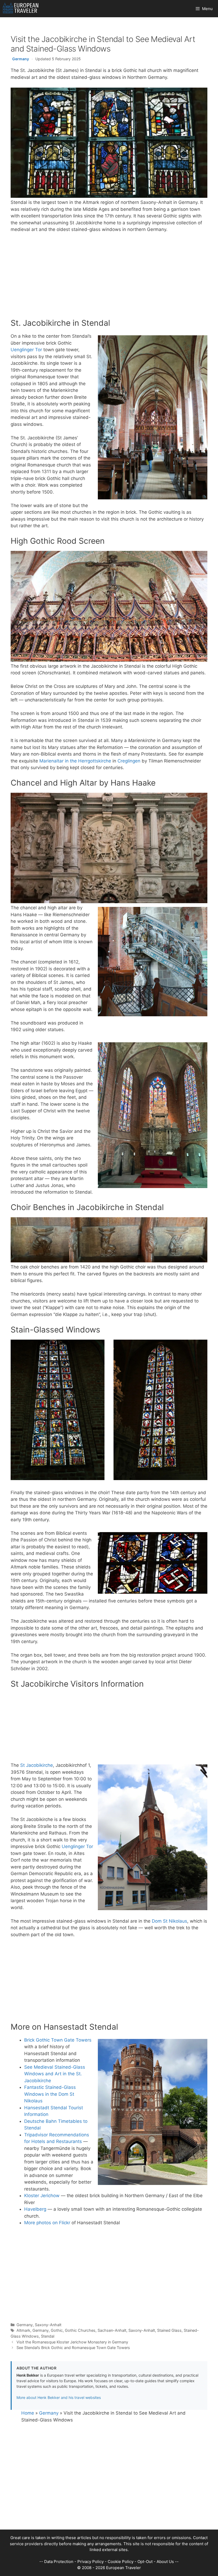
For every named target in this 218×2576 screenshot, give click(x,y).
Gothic (57, 2330)
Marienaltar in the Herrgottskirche (75, 761)
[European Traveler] (21, 9)
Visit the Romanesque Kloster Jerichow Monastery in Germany (72, 2342)
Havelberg (35, 2209)
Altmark (23, 2330)
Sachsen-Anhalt (112, 2330)
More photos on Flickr (47, 2223)
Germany (21, 59)
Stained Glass (169, 2330)
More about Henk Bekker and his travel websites (59, 2397)
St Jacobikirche (37, 1765)
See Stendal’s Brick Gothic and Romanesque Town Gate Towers (73, 2348)
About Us (165, 2562)
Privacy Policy (91, 2562)
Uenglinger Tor (26, 350)
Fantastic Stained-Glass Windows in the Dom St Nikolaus (50, 2094)
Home (28, 2413)
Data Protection (59, 2562)
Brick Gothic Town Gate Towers (58, 2040)
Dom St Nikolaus (169, 1921)
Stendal (48, 2336)
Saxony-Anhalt (48, 2325)
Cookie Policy (121, 2562)
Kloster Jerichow (42, 2196)
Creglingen (129, 761)
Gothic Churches (80, 2330)
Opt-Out (145, 2562)
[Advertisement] (109, 277)
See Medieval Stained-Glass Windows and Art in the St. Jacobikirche (55, 2074)
